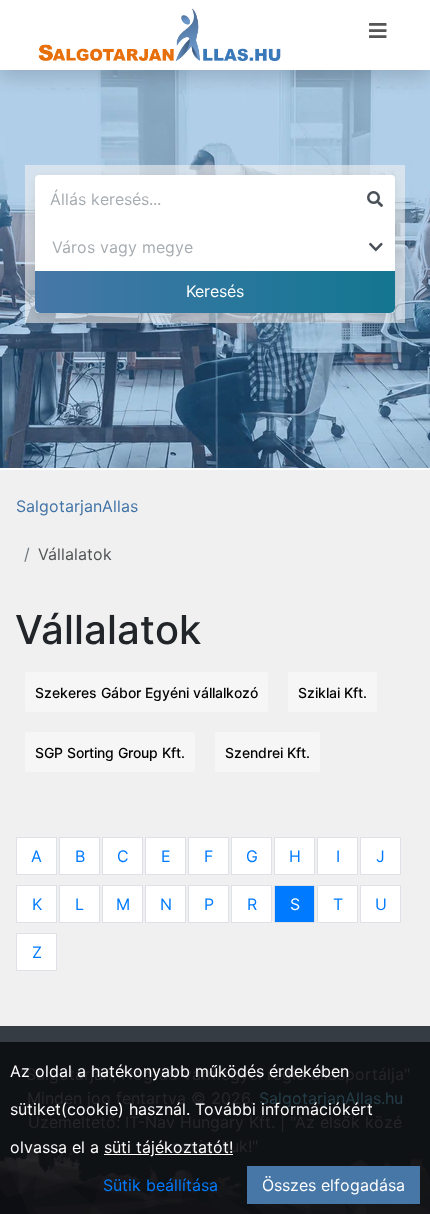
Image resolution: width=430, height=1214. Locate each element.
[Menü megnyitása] (378, 31)
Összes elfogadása (333, 1185)
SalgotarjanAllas (77, 506)
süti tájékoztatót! (168, 1147)
